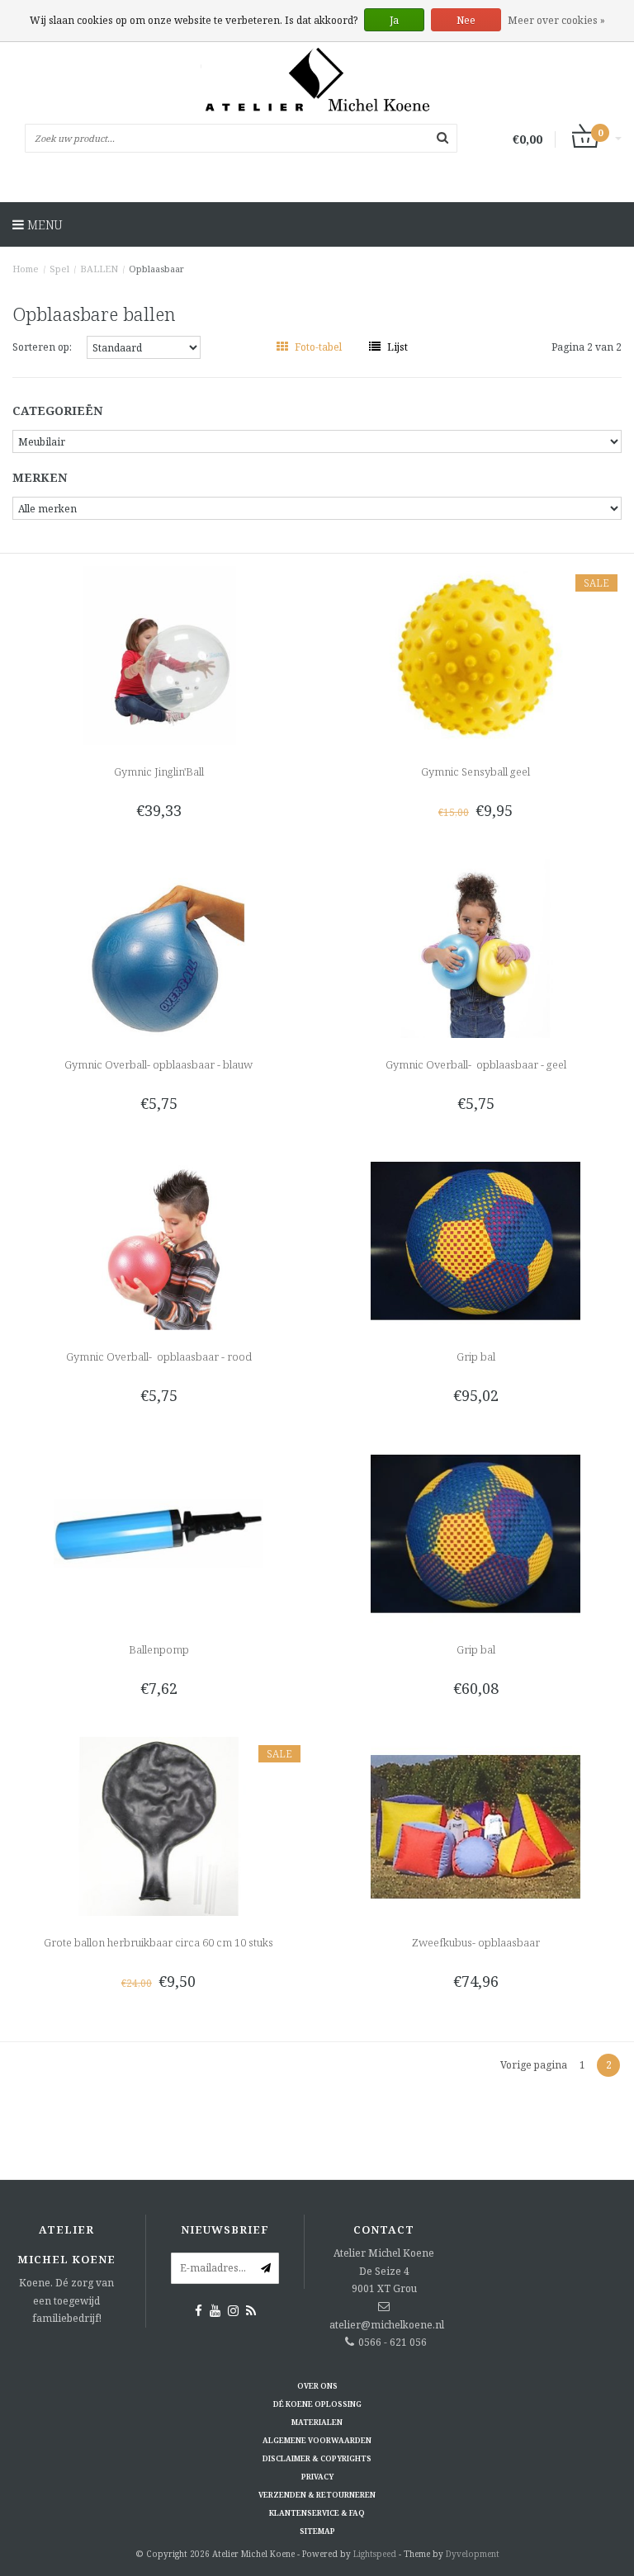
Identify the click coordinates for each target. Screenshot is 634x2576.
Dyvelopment (473, 2554)
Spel (59, 269)
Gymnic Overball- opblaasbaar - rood (159, 1356)
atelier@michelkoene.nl (387, 2325)
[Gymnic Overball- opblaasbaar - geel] (476, 947)
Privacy (317, 2477)
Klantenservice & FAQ (317, 2513)
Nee (466, 20)
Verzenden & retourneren (317, 2495)
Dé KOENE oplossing (317, 2404)
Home (26, 269)
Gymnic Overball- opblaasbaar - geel (476, 1064)
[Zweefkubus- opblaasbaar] (476, 1825)
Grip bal (476, 1356)
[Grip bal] (476, 1240)
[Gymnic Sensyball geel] (476, 655)
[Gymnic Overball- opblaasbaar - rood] (159, 1240)
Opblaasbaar (156, 269)
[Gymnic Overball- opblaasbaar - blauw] (159, 947)
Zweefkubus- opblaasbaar (476, 1942)
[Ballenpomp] (159, 1533)
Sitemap (317, 2531)
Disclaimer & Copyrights (317, 2458)
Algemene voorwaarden (317, 2440)
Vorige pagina (534, 2065)
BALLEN (99, 269)
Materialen (317, 2422)
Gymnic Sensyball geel (475, 771)
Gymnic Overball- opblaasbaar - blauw (158, 1064)
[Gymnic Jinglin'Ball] (159, 655)
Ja (394, 20)
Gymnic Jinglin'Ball (159, 771)
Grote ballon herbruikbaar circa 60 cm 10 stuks (158, 1942)
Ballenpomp (159, 1649)
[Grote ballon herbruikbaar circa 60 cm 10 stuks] (159, 1825)
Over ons (317, 2386)
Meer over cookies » (556, 20)
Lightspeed (375, 2554)
